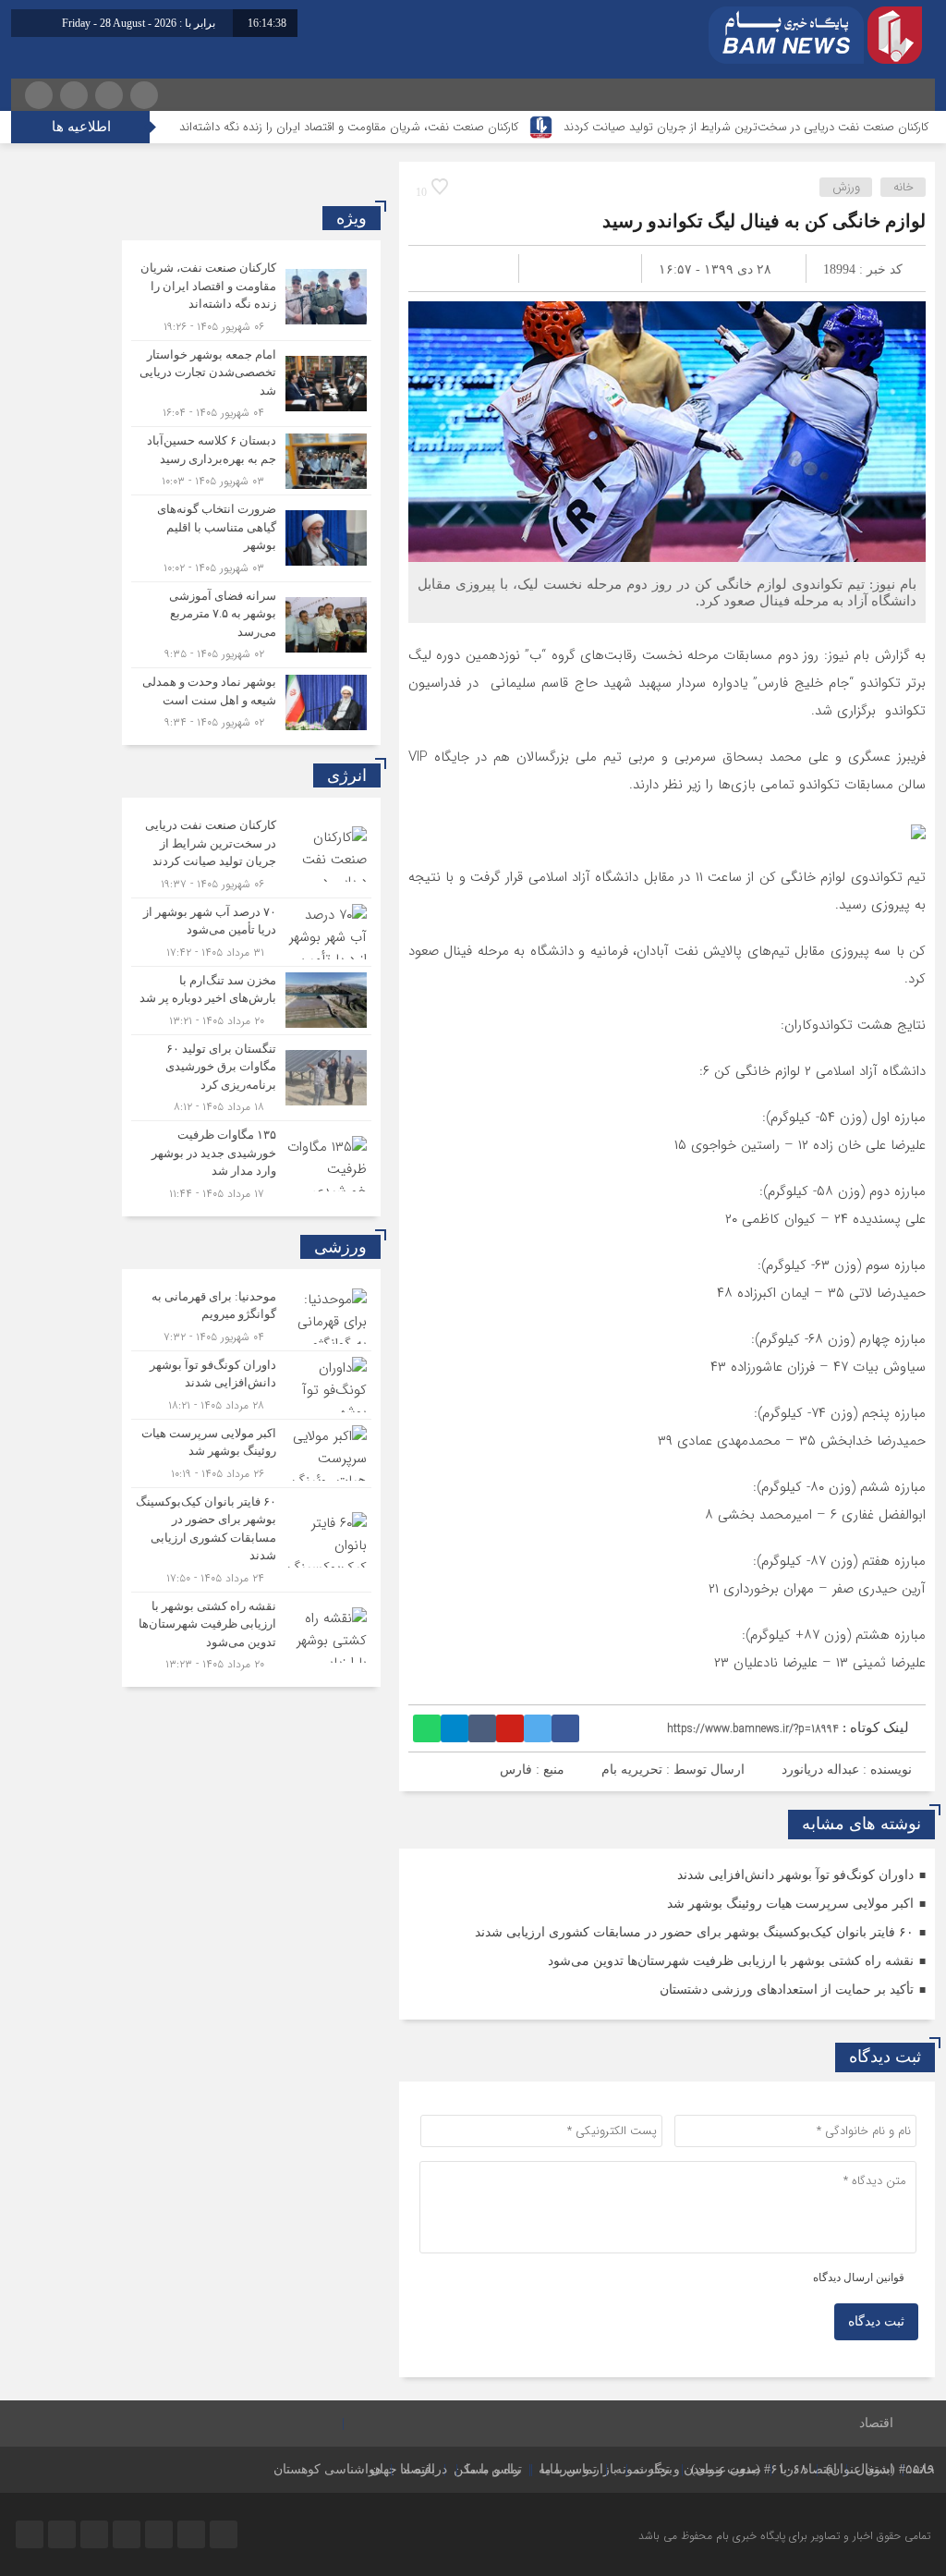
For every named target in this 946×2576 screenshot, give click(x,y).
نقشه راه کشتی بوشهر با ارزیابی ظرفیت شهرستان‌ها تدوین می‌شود (731, 1961)
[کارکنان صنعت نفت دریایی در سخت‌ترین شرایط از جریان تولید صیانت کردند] (251, 855)
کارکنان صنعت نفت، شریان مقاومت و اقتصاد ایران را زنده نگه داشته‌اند (349, 127)
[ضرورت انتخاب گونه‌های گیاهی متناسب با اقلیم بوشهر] (251, 538)
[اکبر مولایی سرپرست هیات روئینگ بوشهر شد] (251, 1453)
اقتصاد (876, 2423)
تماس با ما (569, 2469)
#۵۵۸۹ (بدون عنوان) (880, 2469)
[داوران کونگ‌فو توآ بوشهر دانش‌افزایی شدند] (251, 1385)
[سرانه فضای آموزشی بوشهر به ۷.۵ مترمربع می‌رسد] (251, 625)
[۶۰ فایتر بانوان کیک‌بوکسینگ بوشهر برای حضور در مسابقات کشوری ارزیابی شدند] (251, 1540)
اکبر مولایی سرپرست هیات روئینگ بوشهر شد (790, 1904)
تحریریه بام (632, 1770)
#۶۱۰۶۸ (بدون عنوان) (749, 2469)
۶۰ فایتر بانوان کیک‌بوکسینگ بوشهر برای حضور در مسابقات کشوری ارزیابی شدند (694, 1932)
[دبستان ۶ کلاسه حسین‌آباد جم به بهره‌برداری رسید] (251, 461)
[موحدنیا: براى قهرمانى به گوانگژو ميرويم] (251, 1317)
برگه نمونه (644, 2469)
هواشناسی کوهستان (327, 2469)
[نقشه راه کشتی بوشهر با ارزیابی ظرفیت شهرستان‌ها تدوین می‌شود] (251, 1633)
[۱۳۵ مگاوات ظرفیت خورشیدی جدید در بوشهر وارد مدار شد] (251, 1162)
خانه (904, 187)
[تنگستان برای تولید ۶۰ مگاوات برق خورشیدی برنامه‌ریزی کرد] (251, 1078)
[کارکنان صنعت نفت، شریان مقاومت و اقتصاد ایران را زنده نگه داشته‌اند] (251, 297)
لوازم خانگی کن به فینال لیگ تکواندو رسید (764, 221)
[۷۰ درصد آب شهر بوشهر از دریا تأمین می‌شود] (251, 932)
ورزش (846, 187)
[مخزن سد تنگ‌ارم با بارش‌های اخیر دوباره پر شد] (251, 1001)
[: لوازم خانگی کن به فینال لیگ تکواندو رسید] (444, 269)
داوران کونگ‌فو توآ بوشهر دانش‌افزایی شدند (795, 1875)
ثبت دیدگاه (876, 2321)
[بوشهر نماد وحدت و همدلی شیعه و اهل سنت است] (251, 700)
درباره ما (424, 2469)
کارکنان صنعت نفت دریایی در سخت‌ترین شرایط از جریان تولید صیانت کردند (746, 127)
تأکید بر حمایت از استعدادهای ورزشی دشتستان (787, 1990)
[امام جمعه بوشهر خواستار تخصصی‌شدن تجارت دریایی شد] (251, 384)
